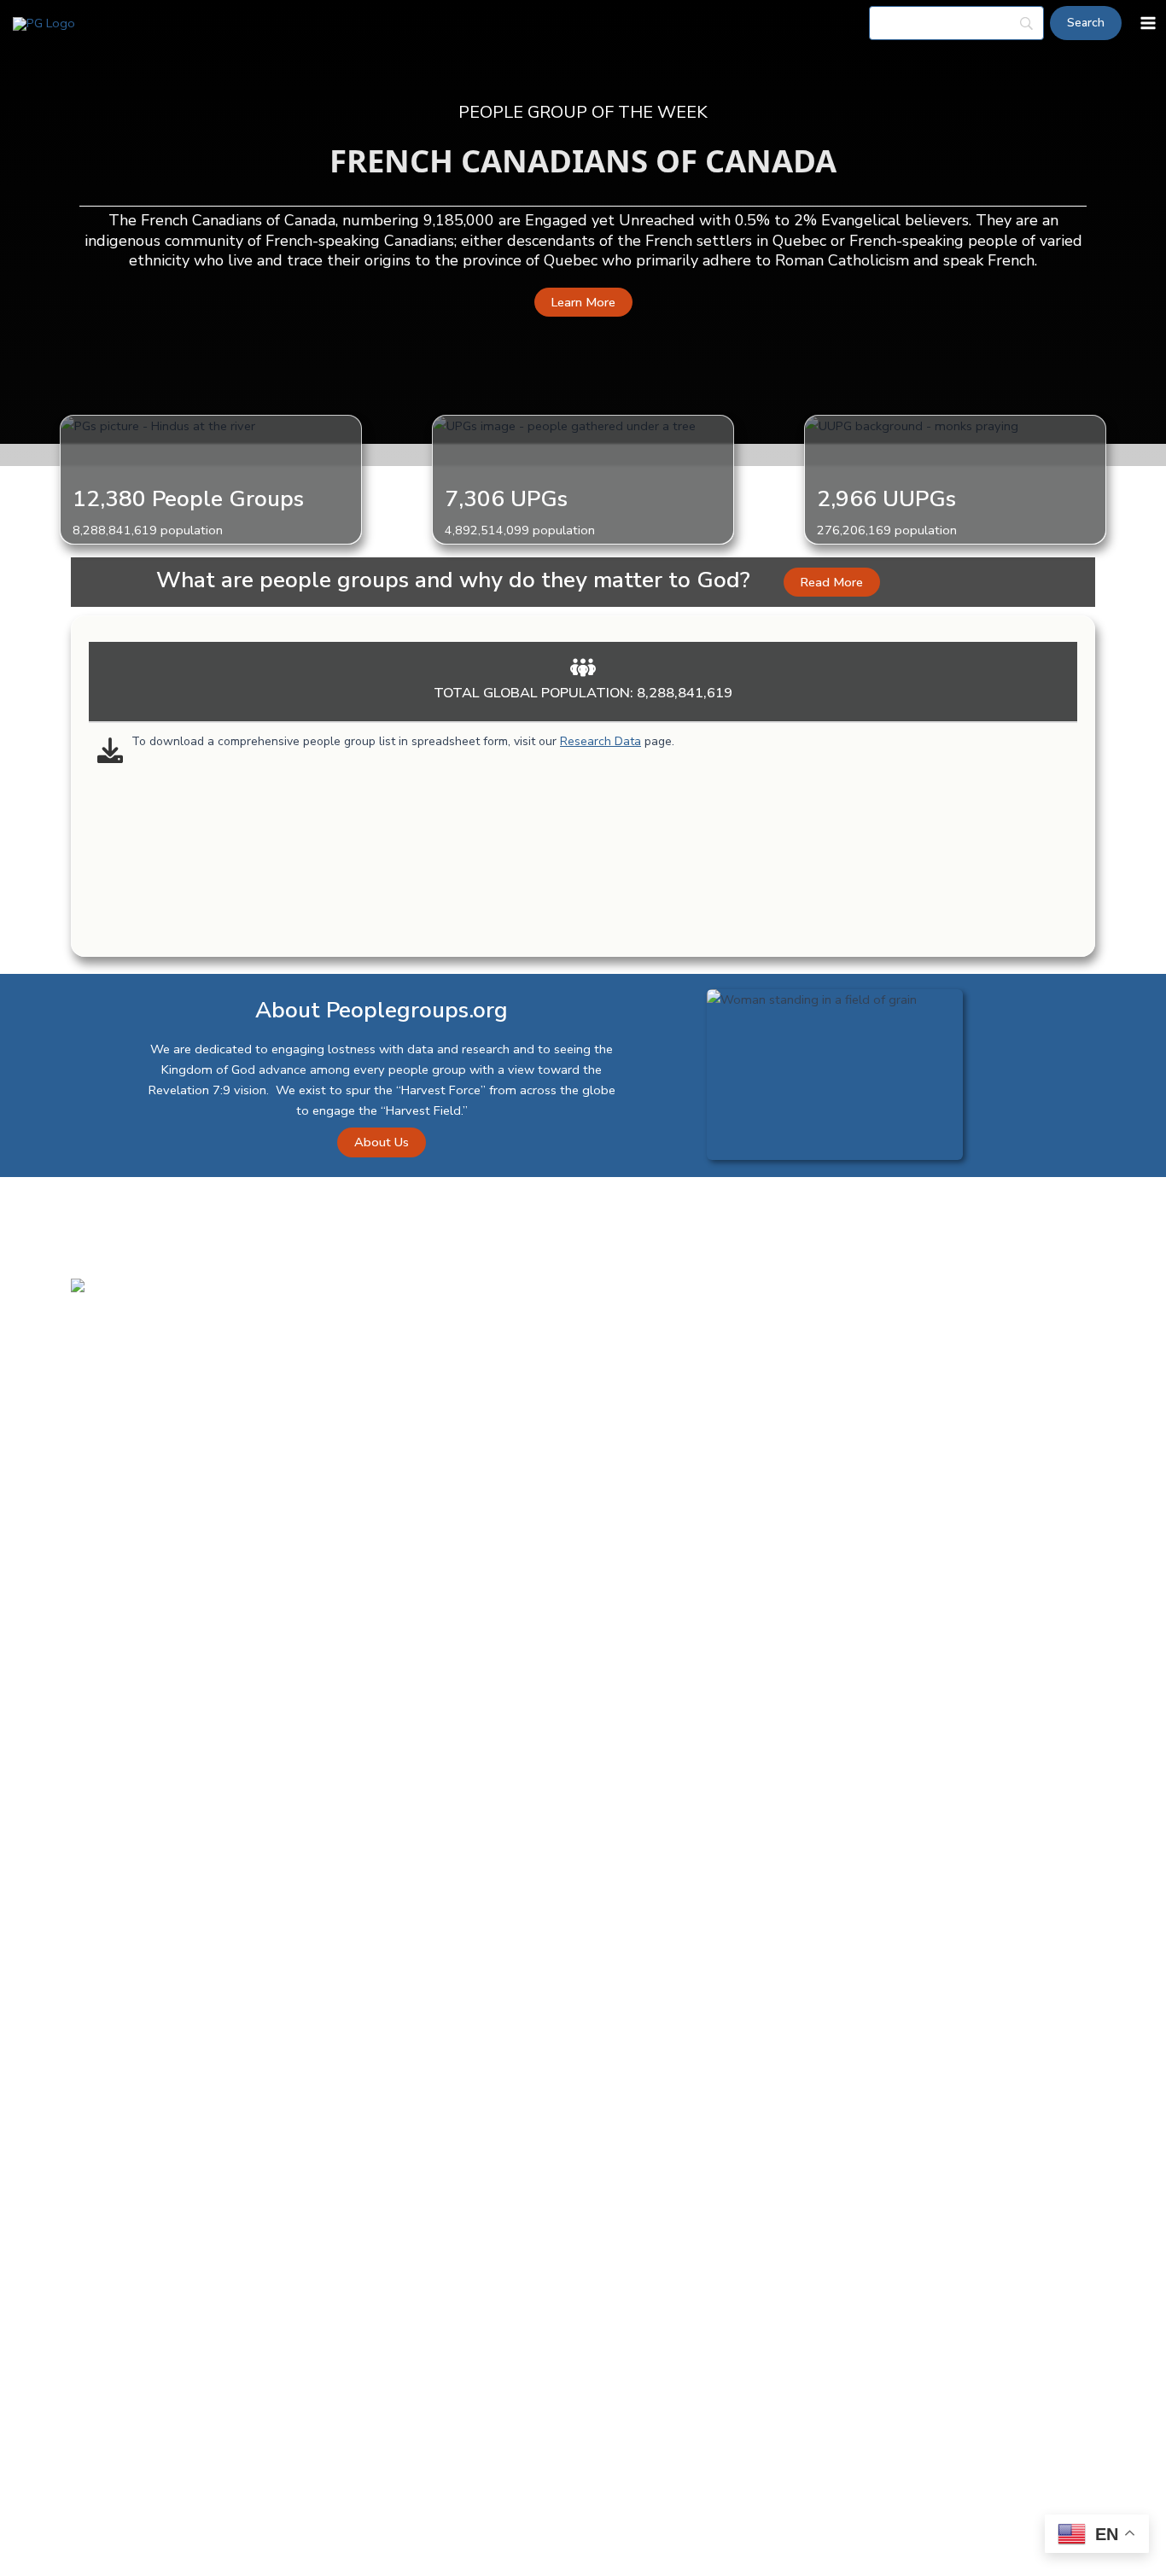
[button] (583, 303)
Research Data (600, 741)
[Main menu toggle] (1148, 23)
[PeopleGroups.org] (44, 23)
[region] (583, 638)
